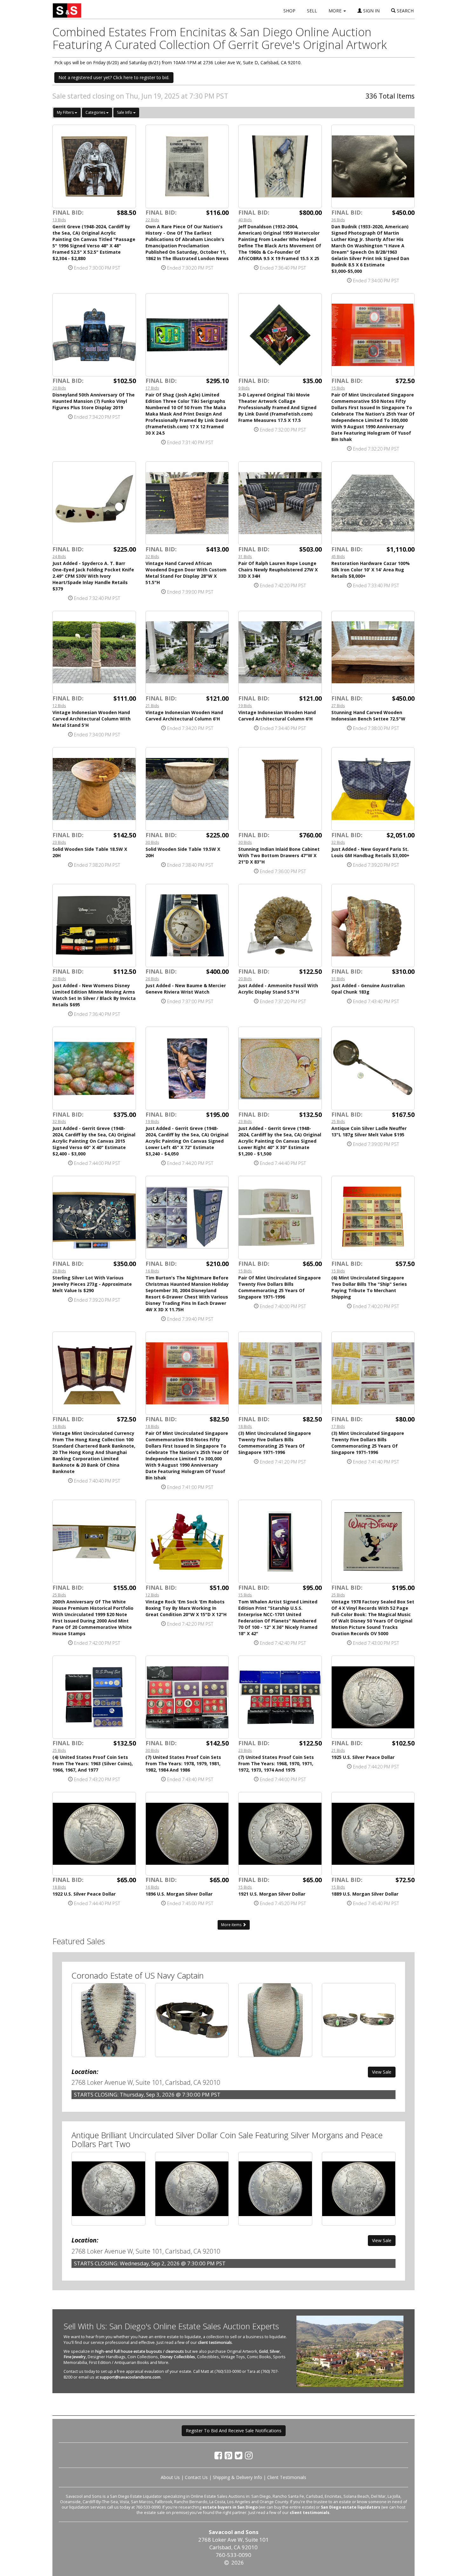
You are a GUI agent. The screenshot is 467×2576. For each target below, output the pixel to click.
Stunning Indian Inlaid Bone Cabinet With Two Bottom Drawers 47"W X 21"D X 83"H (279, 855)
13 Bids (59, 220)
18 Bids (152, 1426)
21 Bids (152, 706)
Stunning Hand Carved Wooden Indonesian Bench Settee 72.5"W (368, 716)
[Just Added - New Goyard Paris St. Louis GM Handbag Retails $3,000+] (373, 789)
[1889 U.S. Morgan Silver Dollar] (373, 1834)
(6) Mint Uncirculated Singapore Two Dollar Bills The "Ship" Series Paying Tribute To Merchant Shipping (369, 1287)
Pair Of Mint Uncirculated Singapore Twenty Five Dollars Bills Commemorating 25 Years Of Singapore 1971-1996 (280, 1287)
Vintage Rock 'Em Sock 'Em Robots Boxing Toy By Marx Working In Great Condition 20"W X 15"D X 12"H (186, 1608)
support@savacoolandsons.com (130, 2377)
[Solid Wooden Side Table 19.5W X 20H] (187, 789)
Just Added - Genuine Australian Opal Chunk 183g (368, 989)
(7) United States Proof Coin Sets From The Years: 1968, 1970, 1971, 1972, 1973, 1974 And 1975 (276, 1763)
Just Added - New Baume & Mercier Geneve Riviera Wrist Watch (186, 989)
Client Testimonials (287, 2477)
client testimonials (215, 2342)
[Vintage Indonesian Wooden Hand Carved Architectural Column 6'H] (187, 653)
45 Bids (338, 556)
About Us (170, 2477)
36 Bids (338, 220)
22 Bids (152, 220)
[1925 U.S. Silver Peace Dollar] (373, 1697)
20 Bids (59, 388)
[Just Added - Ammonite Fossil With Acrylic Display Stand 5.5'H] (280, 926)
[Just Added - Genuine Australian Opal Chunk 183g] (373, 926)
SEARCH (405, 11)
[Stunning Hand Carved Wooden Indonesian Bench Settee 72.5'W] (373, 653)
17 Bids (152, 388)
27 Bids (338, 706)
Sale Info (125, 112)
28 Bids (59, 1271)
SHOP (289, 11)
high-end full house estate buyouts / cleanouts (140, 2351)
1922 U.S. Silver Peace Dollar (84, 1894)
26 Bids (152, 979)
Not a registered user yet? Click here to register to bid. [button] (114, 77)
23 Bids (59, 842)
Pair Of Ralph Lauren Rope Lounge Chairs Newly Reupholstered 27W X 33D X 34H (278, 570)
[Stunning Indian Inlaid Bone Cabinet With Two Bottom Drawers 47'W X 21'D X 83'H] (280, 789)
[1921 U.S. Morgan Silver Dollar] (280, 1834)
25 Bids (338, 1121)
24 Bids (59, 556)
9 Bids (244, 388)
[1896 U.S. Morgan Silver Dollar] (187, 1834)
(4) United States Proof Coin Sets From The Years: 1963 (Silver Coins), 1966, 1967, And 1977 (93, 1763)
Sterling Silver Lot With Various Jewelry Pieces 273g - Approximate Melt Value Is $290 (92, 1284)
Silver (275, 2351)
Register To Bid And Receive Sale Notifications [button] (234, 2431)
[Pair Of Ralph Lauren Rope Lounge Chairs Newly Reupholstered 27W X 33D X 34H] (280, 503)
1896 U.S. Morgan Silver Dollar (179, 1894)
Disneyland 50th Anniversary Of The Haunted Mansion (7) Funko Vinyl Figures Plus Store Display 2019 (94, 401)
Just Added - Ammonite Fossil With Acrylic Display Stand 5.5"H (278, 989)
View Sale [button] (382, 2072)
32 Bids (152, 556)
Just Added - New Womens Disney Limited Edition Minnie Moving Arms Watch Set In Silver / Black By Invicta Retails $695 (94, 995)
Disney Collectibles (177, 2357)
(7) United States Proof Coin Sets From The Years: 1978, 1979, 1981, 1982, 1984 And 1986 (183, 1763)
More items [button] (232, 1925)
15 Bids (338, 388)
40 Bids (245, 220)
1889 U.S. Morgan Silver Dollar (365, 1894)
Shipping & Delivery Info (237, 2477)
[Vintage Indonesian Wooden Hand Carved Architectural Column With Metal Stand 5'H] (94, 653)
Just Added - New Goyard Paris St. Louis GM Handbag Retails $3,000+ (370, 852)
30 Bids (152, 842)
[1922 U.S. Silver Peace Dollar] (94, 1834)
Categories (96, 112)
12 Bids (59, 706)
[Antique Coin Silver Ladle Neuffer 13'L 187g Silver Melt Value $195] (373, 1068)
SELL (312, 11)
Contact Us (196, 2477)
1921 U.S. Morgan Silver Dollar (272, 1894)
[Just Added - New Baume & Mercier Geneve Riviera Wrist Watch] (187, 926)
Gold (263, 2351)
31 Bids (245, 556)
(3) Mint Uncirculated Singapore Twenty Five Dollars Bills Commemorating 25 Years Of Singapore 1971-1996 (275, 1443)
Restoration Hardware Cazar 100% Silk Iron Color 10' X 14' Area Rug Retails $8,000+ (371, 570)
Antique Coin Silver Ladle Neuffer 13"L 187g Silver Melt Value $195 (369, 1131)
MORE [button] (336, 11)
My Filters (66, 112)
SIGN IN (371, 11)
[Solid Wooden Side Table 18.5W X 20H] (94, 789)
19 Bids (245, 706)
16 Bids (152, 1271)
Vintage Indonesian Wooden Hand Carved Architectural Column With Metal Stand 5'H (91, 719)
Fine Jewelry (75, 2357)
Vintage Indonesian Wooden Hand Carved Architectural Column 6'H (184, 716)
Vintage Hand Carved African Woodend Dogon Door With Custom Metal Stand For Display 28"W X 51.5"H (186, 573)
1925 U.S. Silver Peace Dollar (363, 1757)
